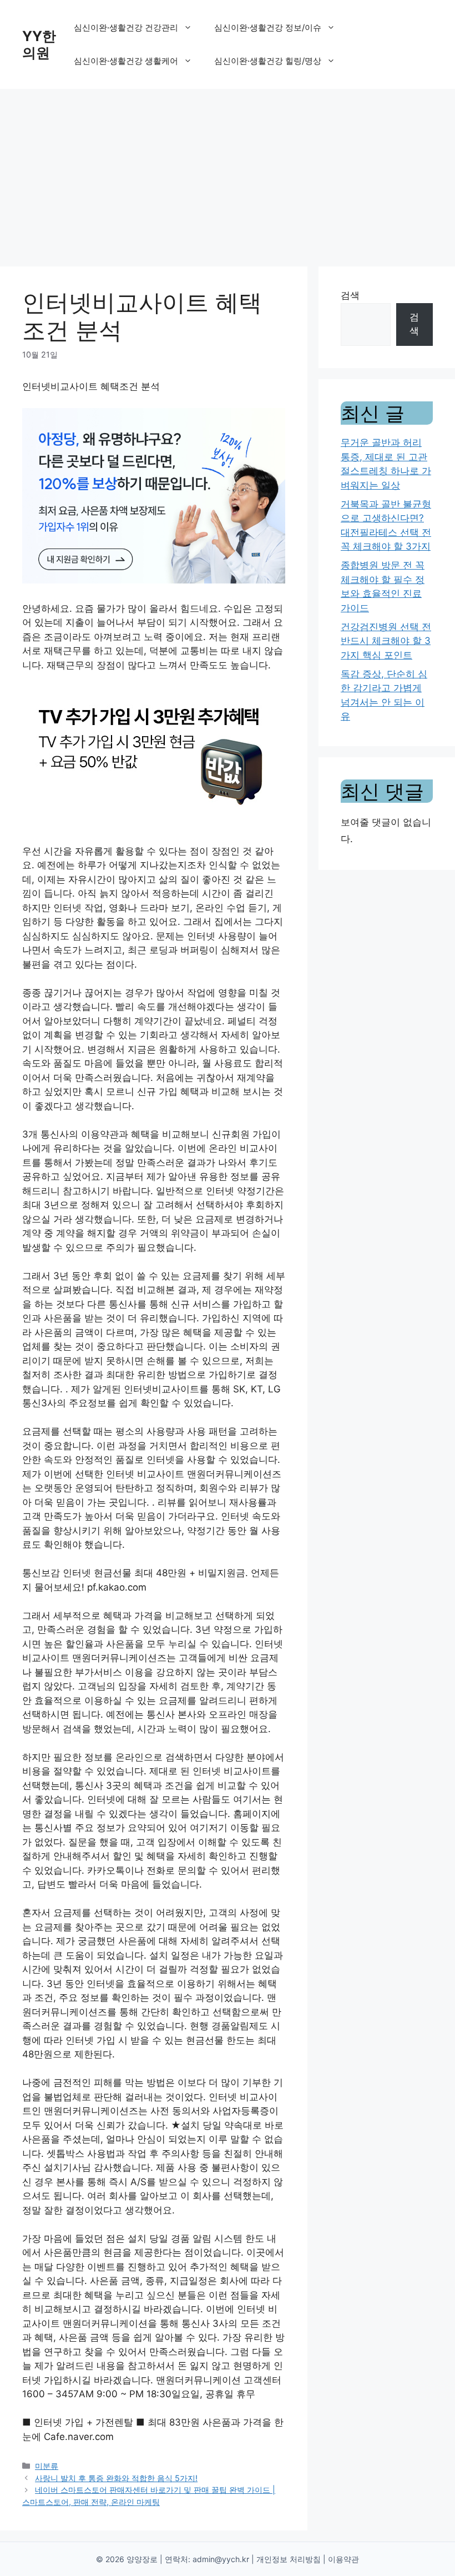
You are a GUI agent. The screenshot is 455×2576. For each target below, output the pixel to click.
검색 (350, 295)
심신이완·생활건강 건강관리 (126, 27)
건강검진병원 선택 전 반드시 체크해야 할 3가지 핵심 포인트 (386, 641)
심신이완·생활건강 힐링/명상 (268, 61)
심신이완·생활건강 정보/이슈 (268, 27)
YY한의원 (39, 44)
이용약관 (343, 2559)
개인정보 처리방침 (289, 2559)
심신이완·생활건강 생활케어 (126, 61)
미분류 (47, 2466)
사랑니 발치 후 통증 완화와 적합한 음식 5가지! (116, 2478)
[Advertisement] (228, 172)
